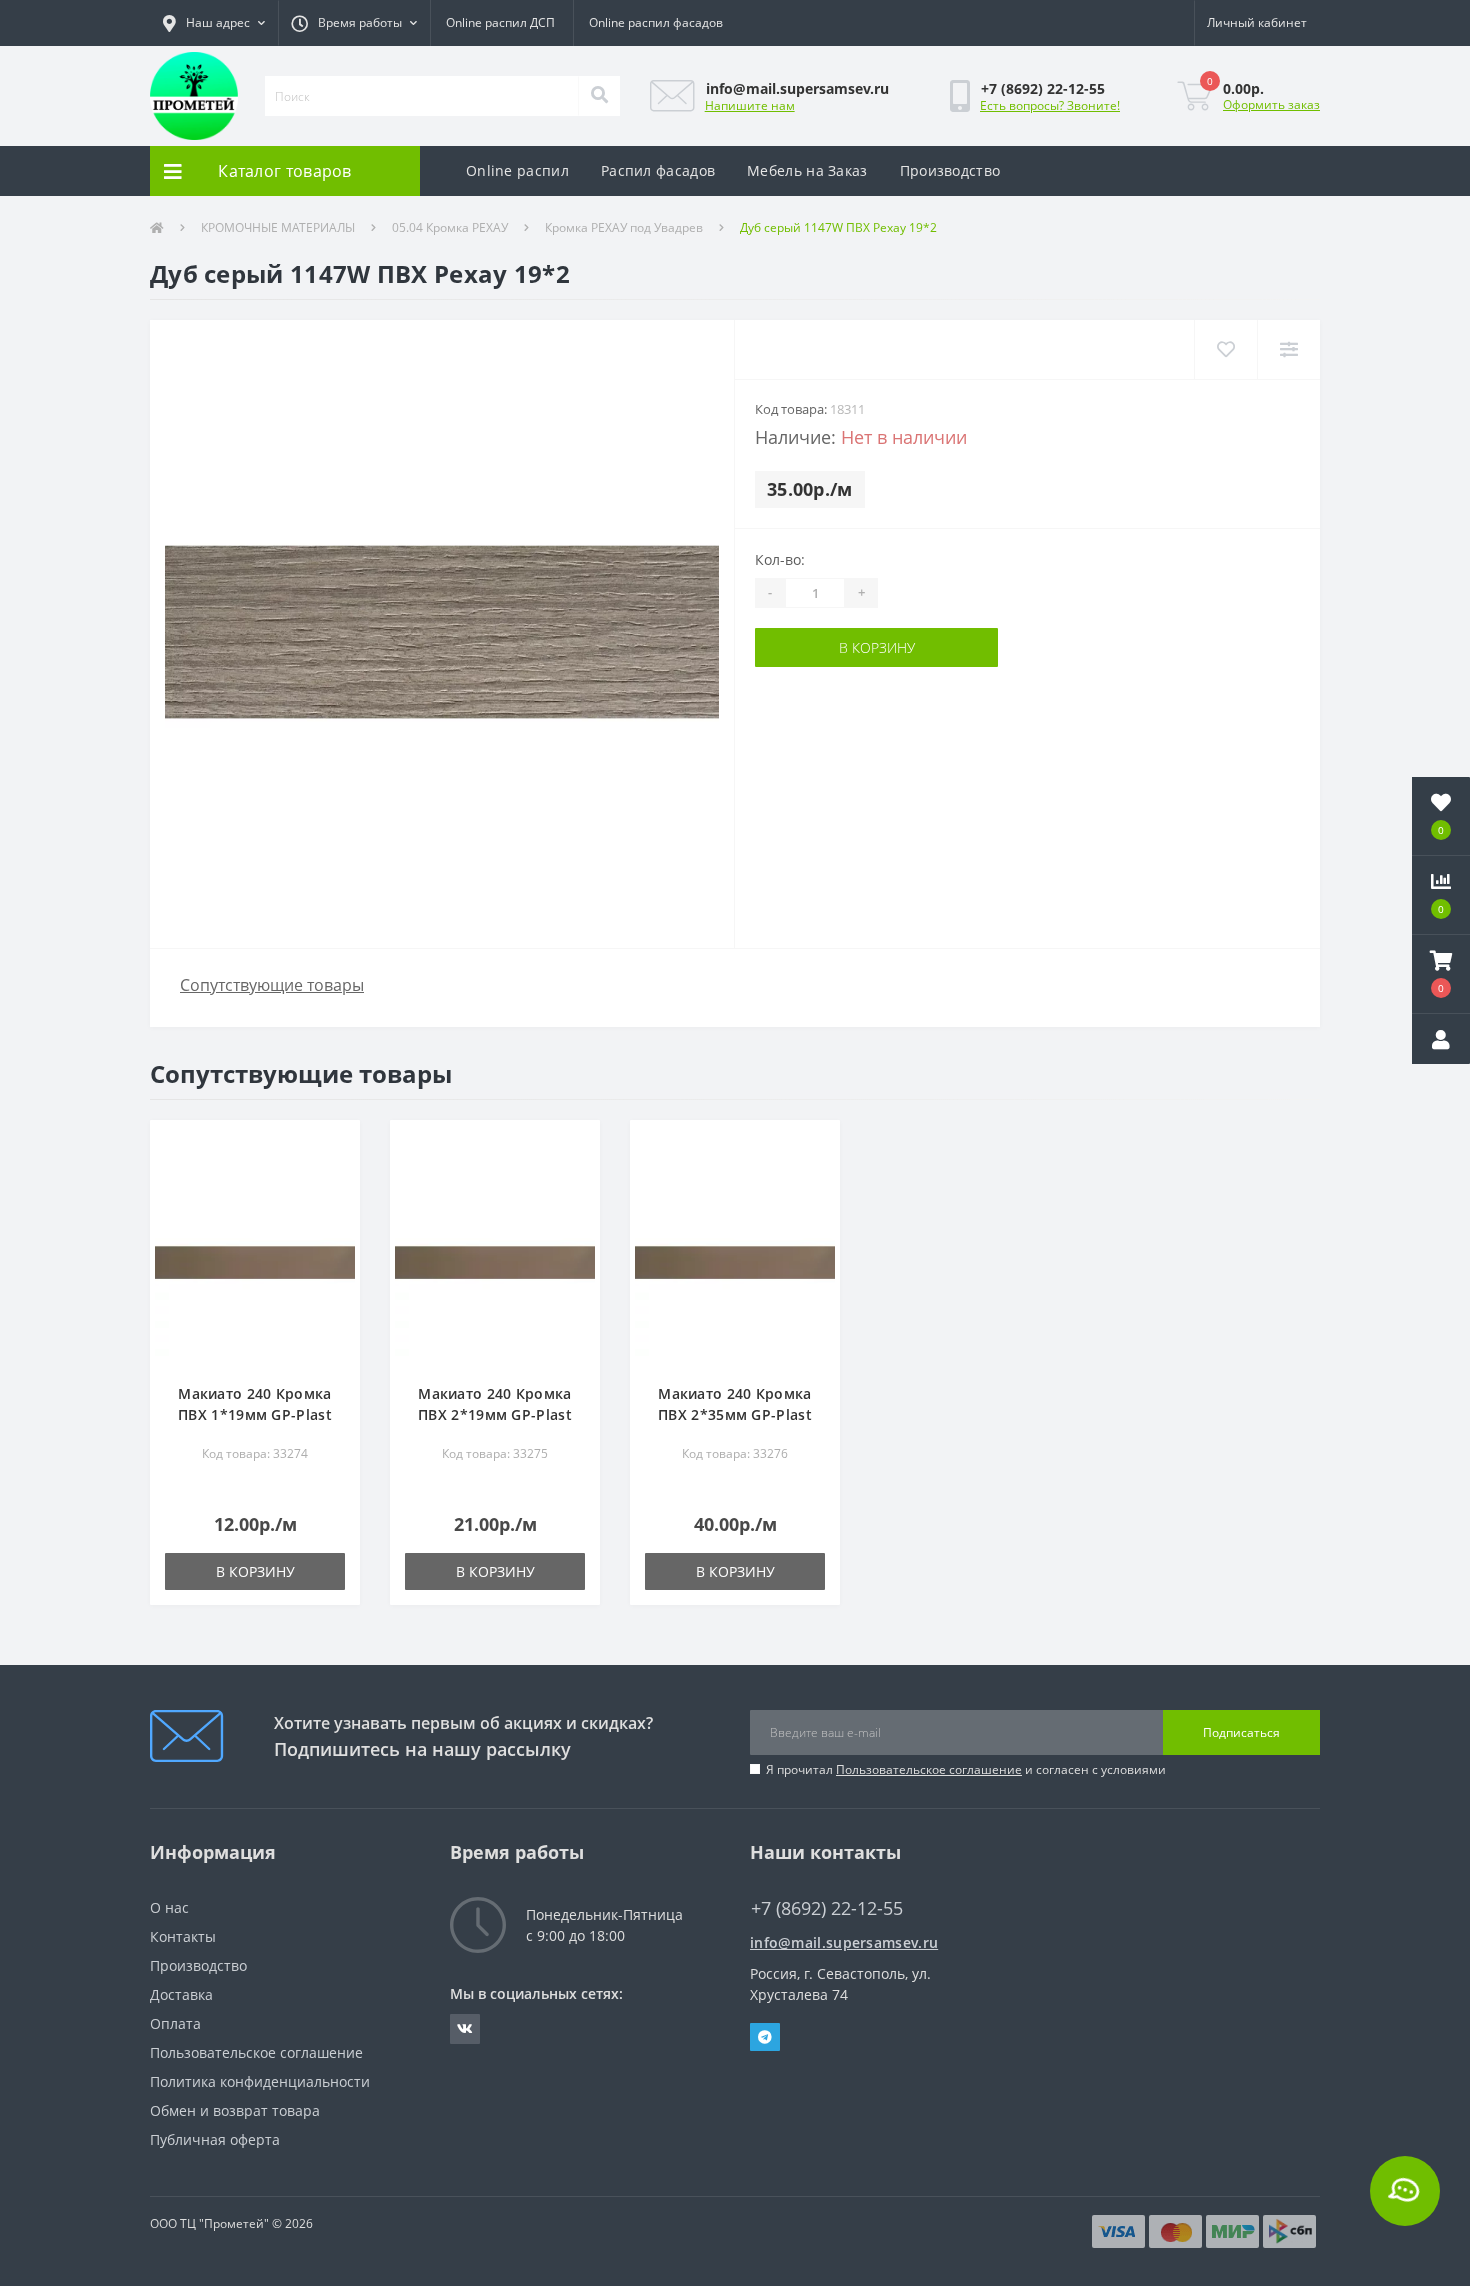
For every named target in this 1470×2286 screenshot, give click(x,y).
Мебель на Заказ (807, 170)
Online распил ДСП (500, 22)
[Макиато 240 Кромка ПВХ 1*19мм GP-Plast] (255, 1261)
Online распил (517, 170)
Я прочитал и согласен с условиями (966, 1769)
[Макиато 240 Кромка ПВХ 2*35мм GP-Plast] (735, 1261)
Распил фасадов (658, 170)
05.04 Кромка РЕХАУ (450, 227)
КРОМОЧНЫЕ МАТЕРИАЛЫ (278, 227)
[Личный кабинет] (1441, 1039)
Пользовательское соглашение (929, 1769)
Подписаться (1241, 1732)
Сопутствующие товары (272, 985)
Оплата (175, 2023)
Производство (950, 170)
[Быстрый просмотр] (334, 1206)
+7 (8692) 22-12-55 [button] (827, 1908)
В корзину (877, 647)
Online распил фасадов (656, 22)
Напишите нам (750, 105)
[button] (214, 23)
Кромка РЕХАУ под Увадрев (624, 227)
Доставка (181, 1994)
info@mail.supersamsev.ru (844, 1942)
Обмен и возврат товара (235, 2110)
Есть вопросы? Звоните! (1050, 105)
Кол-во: (780, 559)
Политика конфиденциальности (260, 2081)
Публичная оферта (215, 2139)
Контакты (183, 1936)
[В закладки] (334, 1146)
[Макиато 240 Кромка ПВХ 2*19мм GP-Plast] (495, 1261)
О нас (169, 1907)
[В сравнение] (334, 1176)
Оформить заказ (1271, 104)
